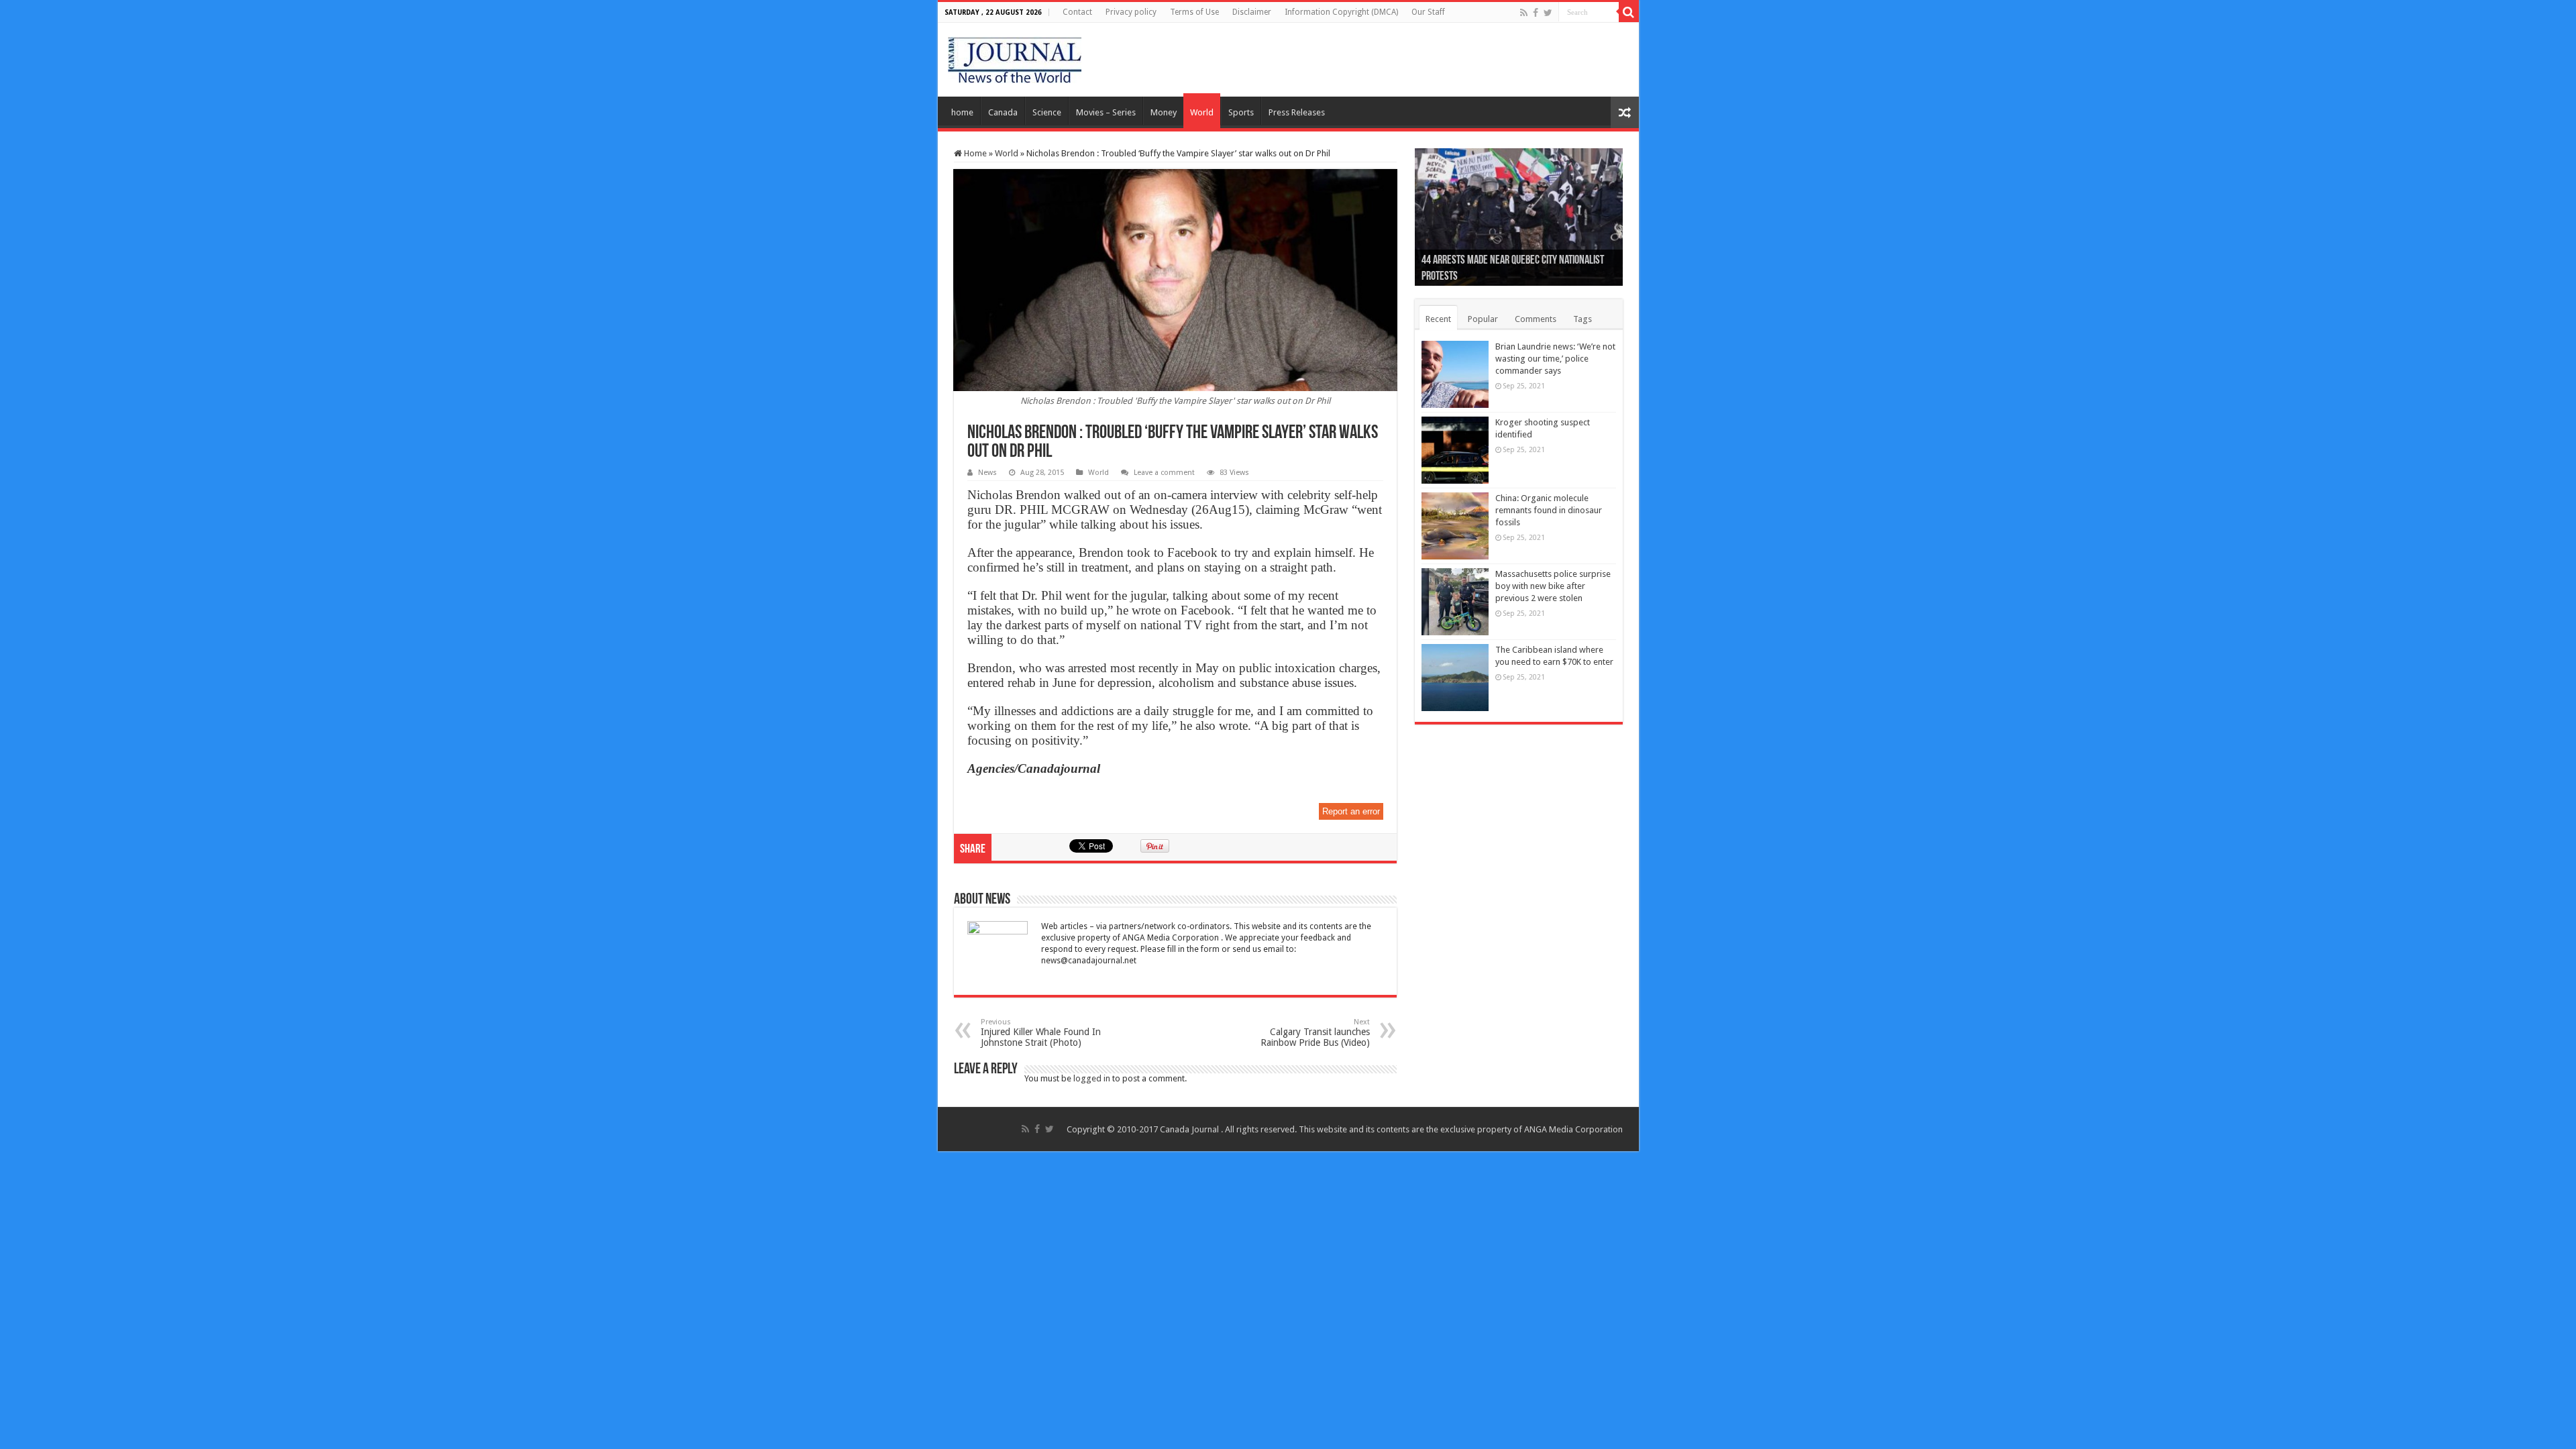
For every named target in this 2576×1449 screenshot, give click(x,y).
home (962, 112)
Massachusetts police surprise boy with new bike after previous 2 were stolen (1553, 586)
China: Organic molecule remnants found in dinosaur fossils (1549, 510)
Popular (1483, 319)
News (987, 473)
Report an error (1351, 811)
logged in (1092, 1078)
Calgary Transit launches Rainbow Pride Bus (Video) (1315, 1033)
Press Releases (1297, 112)
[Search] (1629, 12)
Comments (1536, 319)
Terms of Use (1194, 12)
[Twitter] (1548, 13)
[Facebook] (1536, 13)
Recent (1438, 319)
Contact (1077, 12)
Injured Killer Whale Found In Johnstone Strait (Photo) (1041, 1033)
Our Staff (1428, 12)
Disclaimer (1252, 12)
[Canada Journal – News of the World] (1015, 57)
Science (1047, 112)
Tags (1582, 319)
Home (974, 153)
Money (1164, 112)
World (1202, 112)
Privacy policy (1131, 12)
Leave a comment (1164, 473)
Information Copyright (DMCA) (1341, 12)
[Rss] (1524, 13)
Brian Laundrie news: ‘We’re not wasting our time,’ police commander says (1555, 359)
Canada (1003, 112)
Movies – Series (1106, 112)
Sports (1241, 112)
